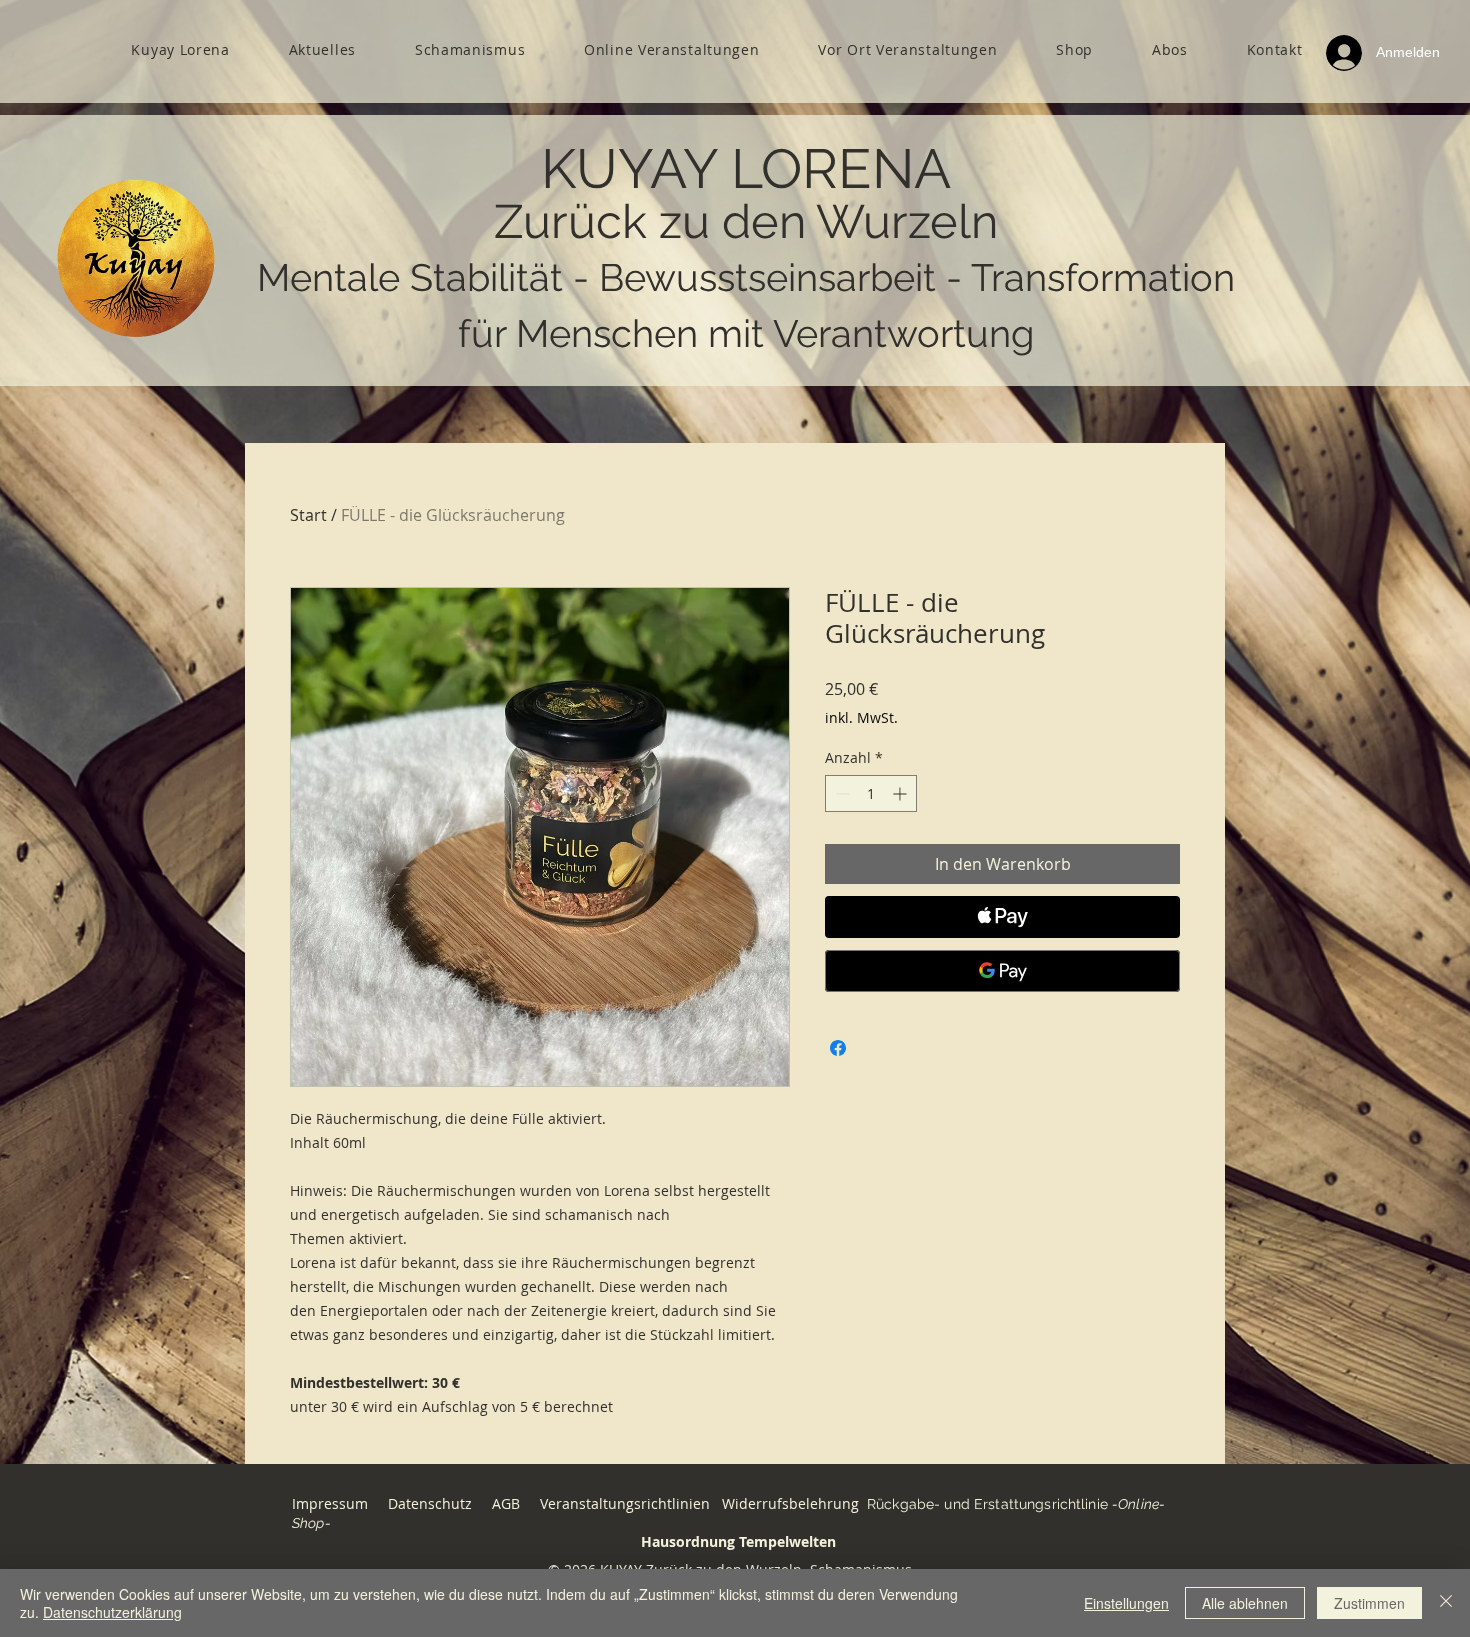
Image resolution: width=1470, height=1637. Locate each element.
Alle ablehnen (1245, 1603)
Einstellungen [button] (1126, 1603)
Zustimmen (1369, 1603)
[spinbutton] (871, 793)
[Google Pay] (1002, 971)
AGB (508, 1503)
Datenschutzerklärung (112, 1612)
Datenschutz (430, 1503)
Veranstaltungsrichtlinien (625, 1503)
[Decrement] (840, 793)
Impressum (330, 1503)
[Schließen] (1446, 1603)
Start (308, 515)
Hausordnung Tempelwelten (738, 1541)
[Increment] (901, 793)
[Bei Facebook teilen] (838, 1048)
